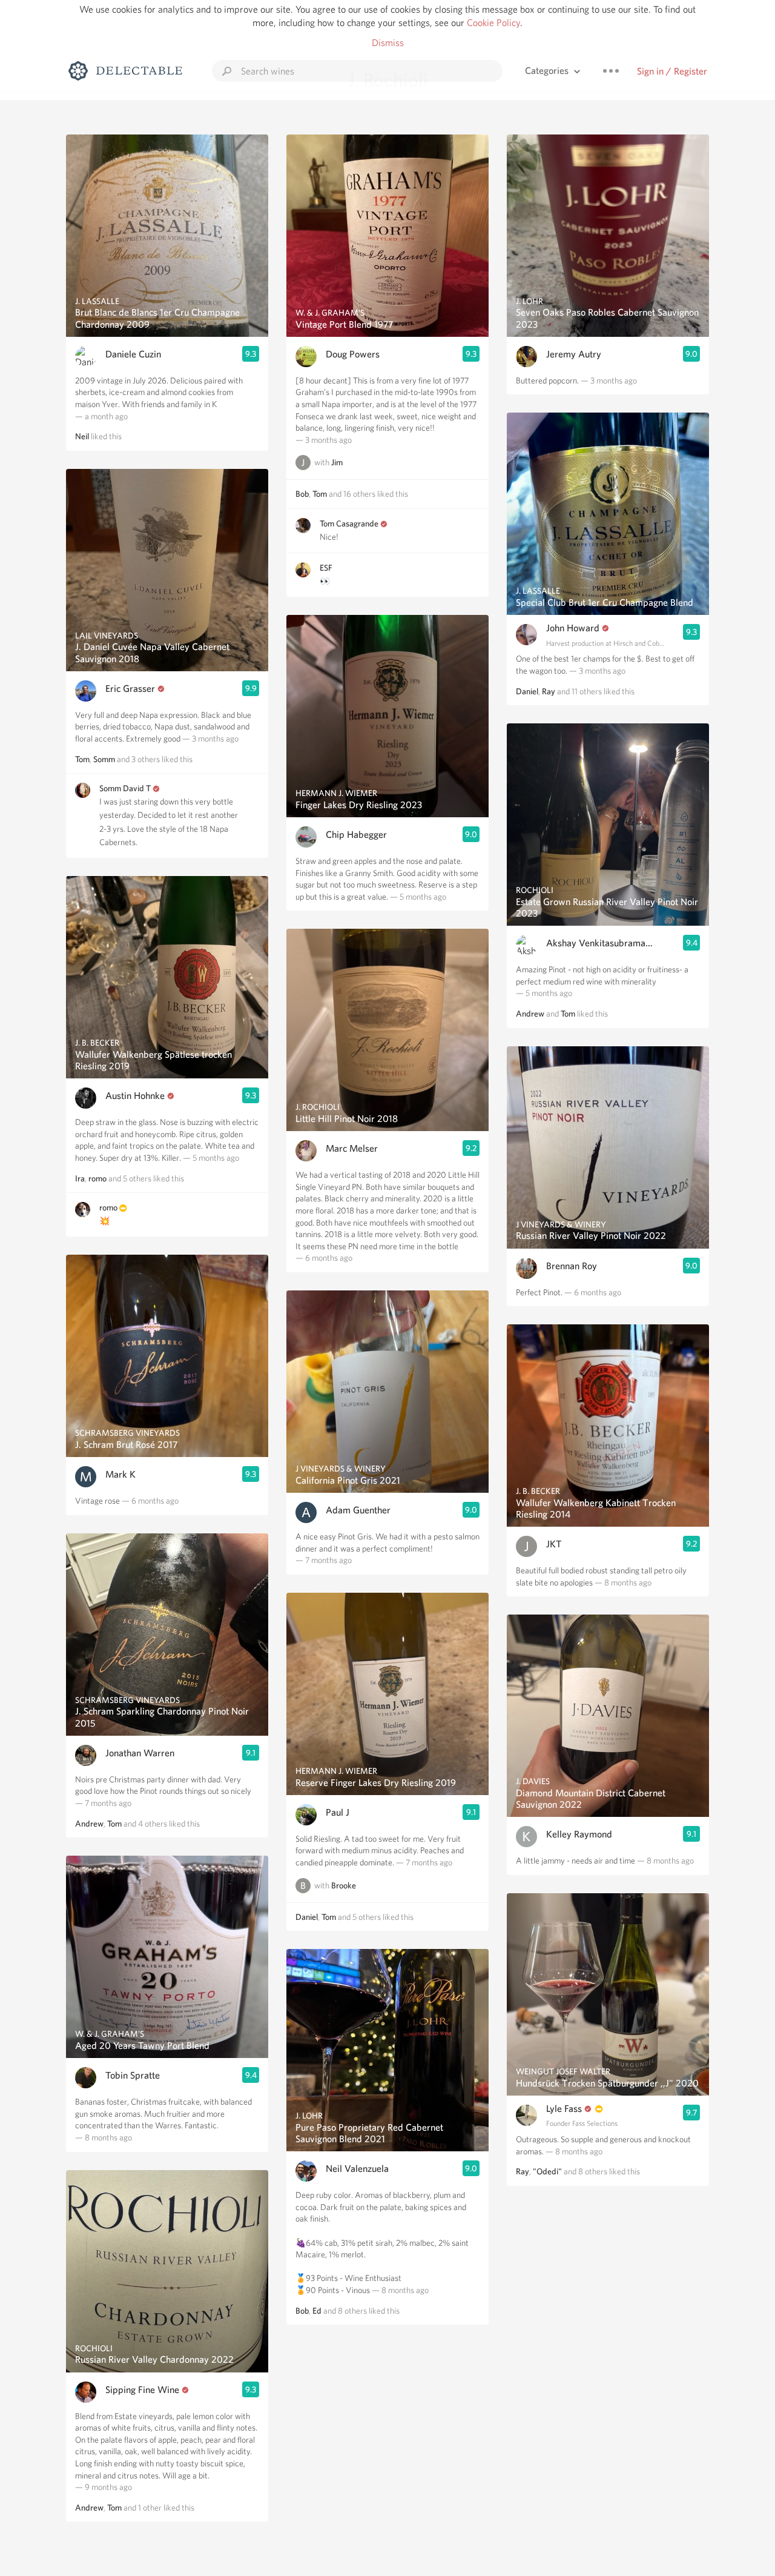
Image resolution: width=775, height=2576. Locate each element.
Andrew (89, 1824)
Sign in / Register (672, 71)
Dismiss (388, 43)
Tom (82, 759)
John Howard (573, 628)
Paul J (338, 1812)
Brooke (344, 1885)
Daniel (307, 1917)
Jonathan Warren (140, 1753)
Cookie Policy (493, 23)
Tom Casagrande (349, 523)
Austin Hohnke (135, 1096)
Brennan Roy (572, 1266)
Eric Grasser (130, 689)
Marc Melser (352, 1148)
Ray (549, 691)
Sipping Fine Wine (142, 2390)
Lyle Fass (564, 2109)
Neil (82, 436)
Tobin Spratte (133, 2075)
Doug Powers (353, 354)
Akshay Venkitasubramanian (600, 943)
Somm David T (125, 788)
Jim (337, 463)
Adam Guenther (358, 1510)
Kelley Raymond (579, 1834)
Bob (302, 494)
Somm (104, 759)
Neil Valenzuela (357, 2169)
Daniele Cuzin (133, 354)
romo (97, 1178)
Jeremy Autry (574, 354)
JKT (554, 1544)
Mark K (120, 1474)
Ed (317, 2311)
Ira (80, 1178)
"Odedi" (547, 2171)
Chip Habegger (356, 835)
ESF (326, 568)
